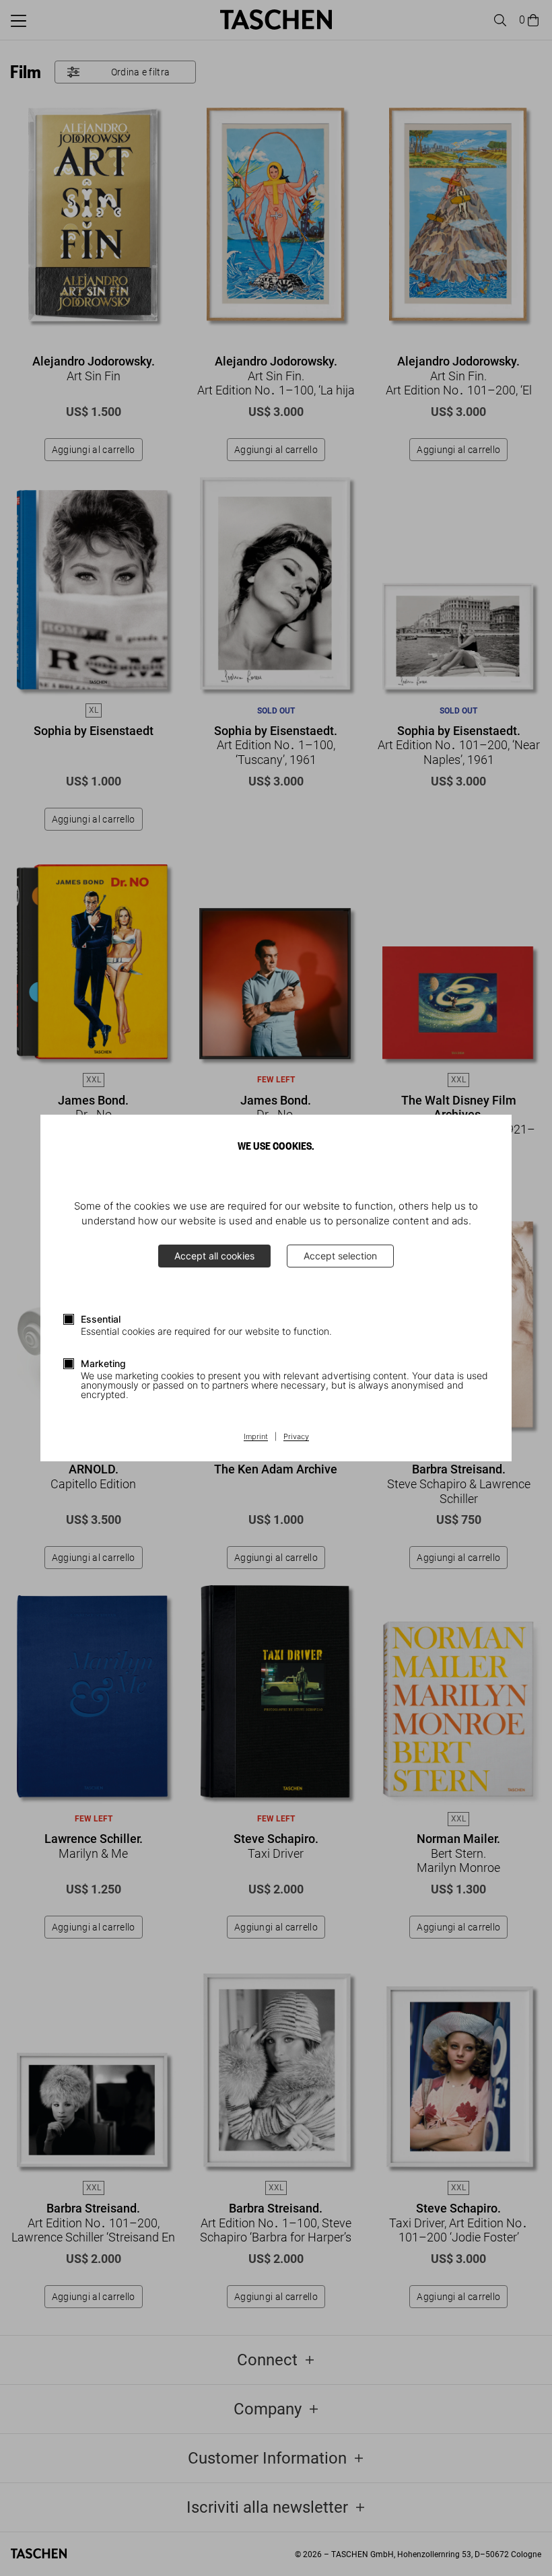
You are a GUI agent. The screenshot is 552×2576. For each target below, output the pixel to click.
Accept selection (340, 1256)
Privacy (296, 1437)
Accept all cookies (214, 1256)
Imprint (256, 1437)
